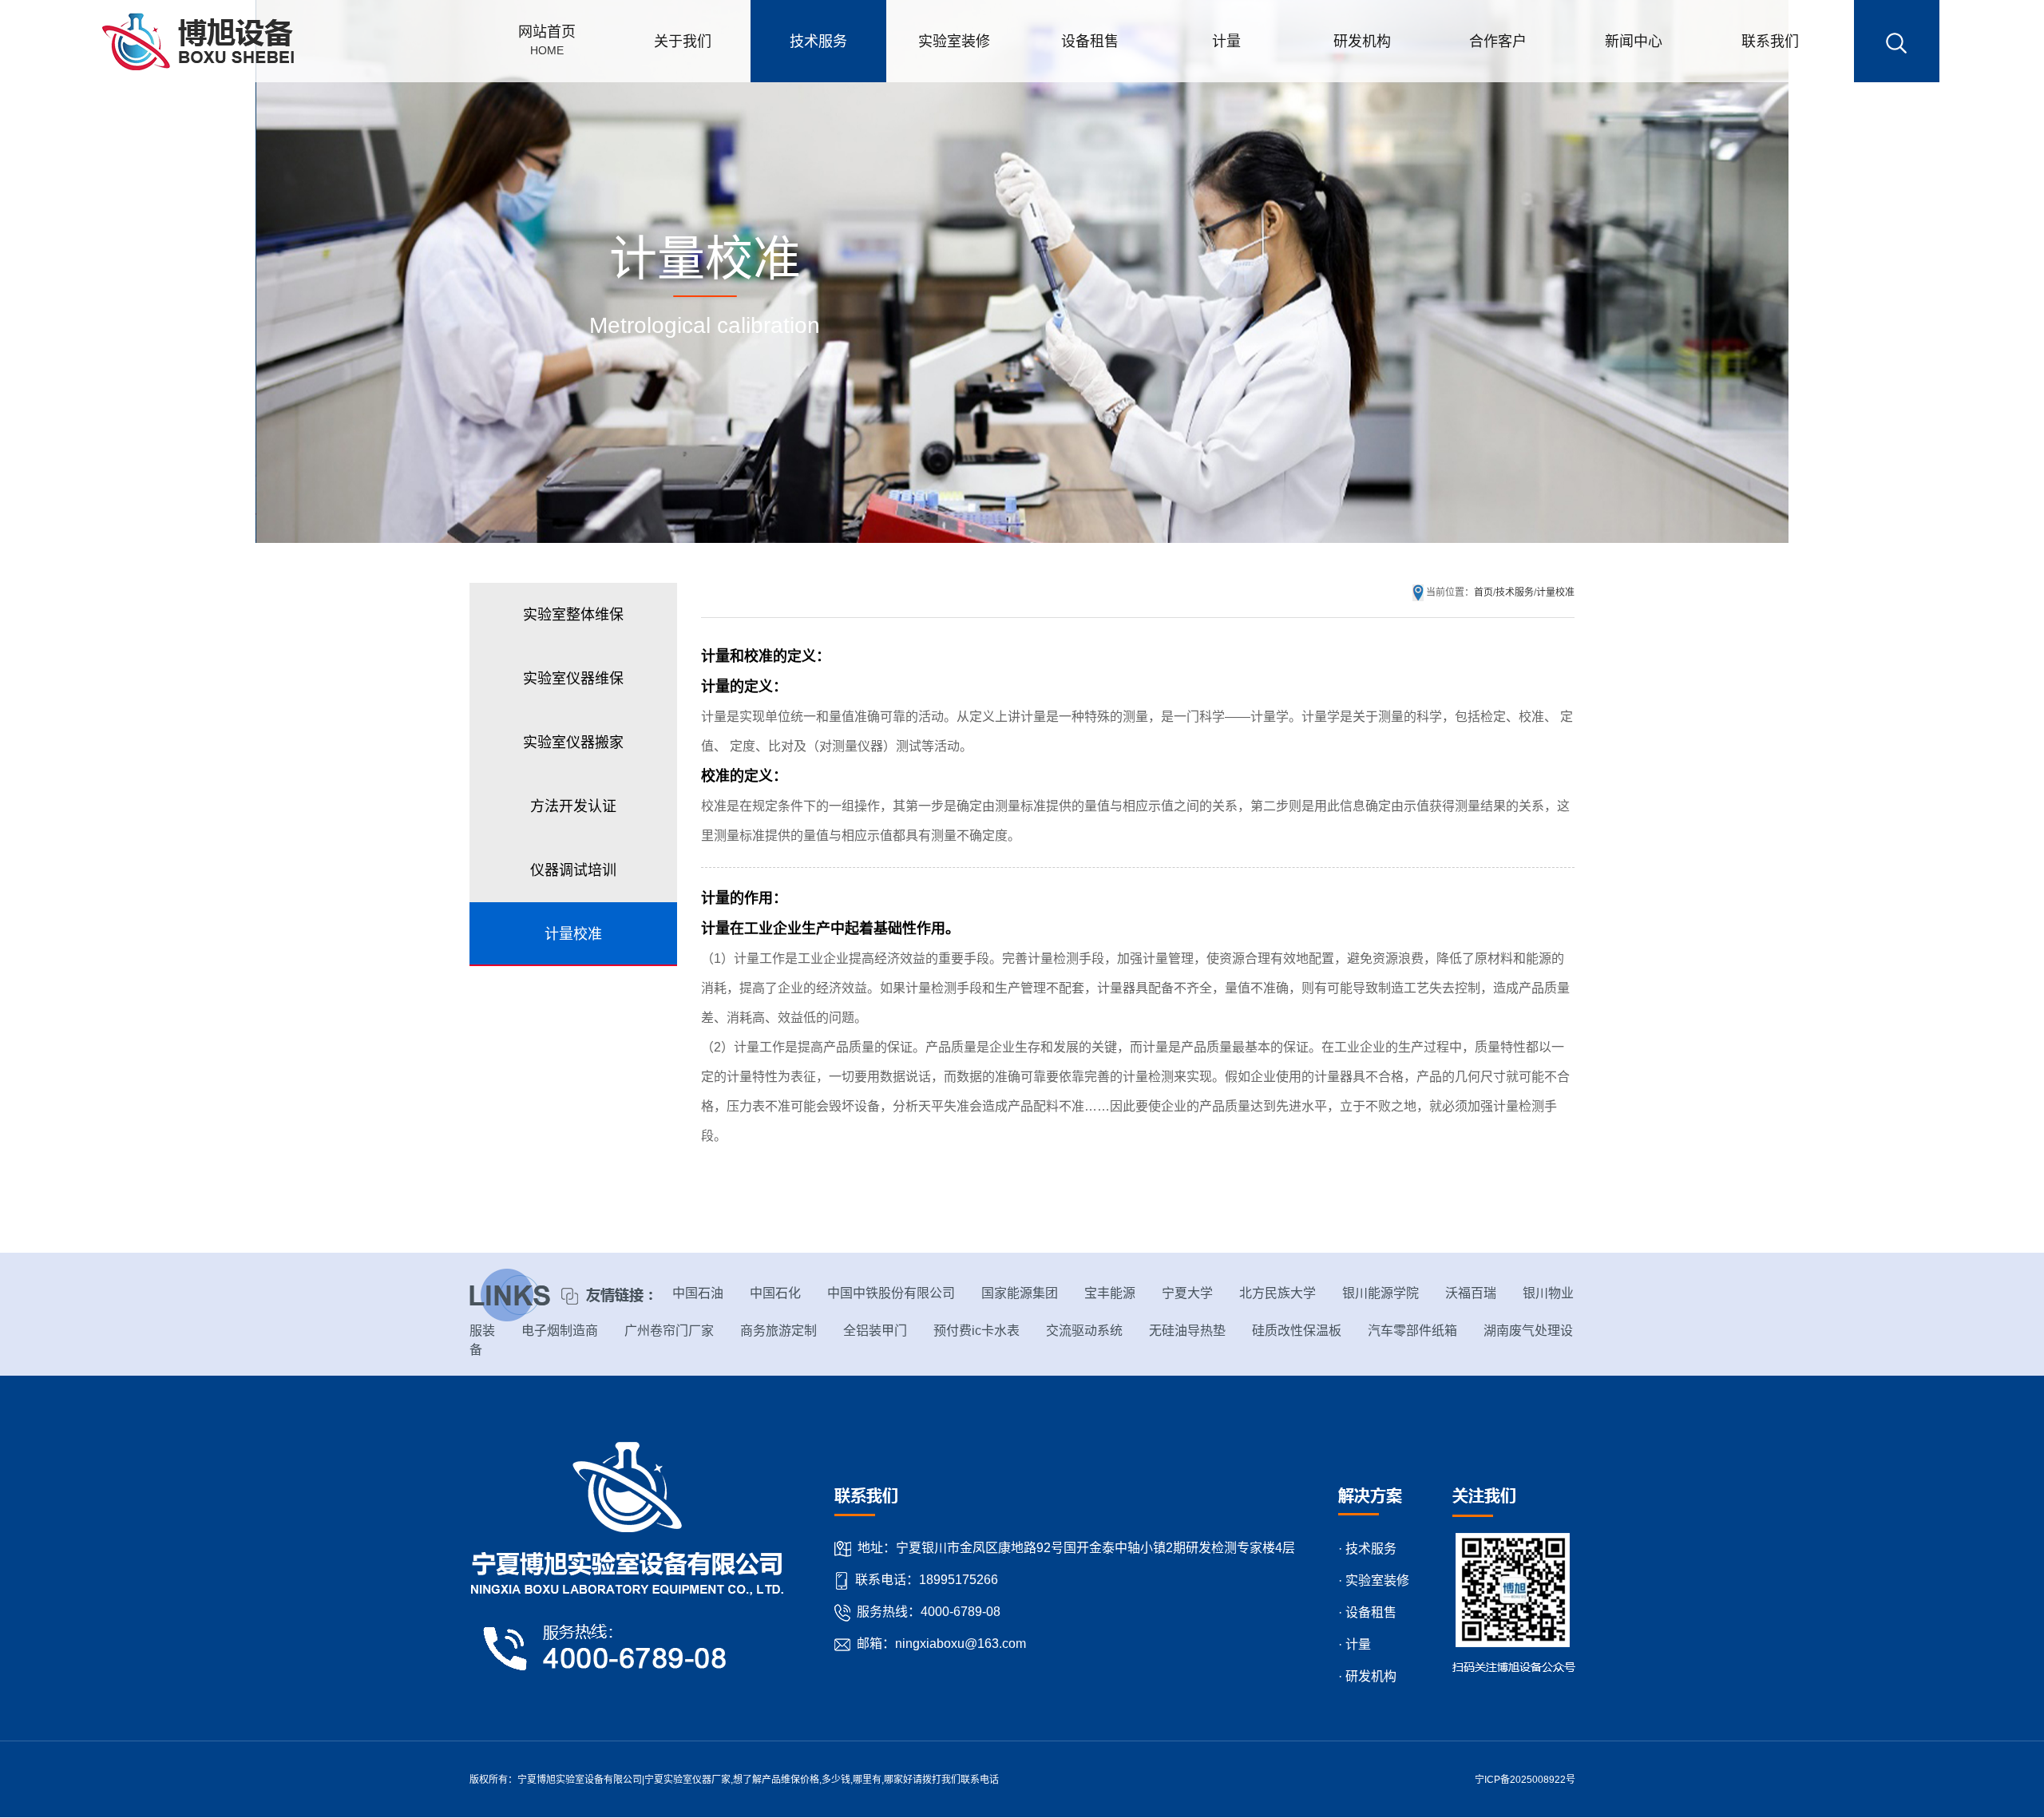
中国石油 (698, 1293)
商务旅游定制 (778, 1331)
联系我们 (1770, 42)
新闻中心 (1634, 42)
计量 (1226, 42)
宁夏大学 (1187, 1293)
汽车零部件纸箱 (1412, 1331)
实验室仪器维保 (573, 679)
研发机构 (1362, 42)
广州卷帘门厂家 (669, 1331)
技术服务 (818, 42)
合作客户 (1498, 42)
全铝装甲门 (875, 1331)
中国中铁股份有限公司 (891, 1293)
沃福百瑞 (1471, 1293)
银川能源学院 (1380, 1293)
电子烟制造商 (560, 1331)
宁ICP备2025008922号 (1525, 1780)
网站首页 (547, 40)
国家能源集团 (1020, 1293)
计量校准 (573, 934)
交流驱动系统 (1084, 1331)
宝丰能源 (1110, 1293)
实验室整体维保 (573, 615)
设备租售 (1090, 42)
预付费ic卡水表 (976, 1331)
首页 (1483, 592)
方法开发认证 (573, 806)
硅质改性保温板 (1297, 1331)
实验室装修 (954, 42)
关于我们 (683, 42)
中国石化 (775, 1293)
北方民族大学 (1277, 1293)
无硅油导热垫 (1187, 1331)
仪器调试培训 (573, 870)
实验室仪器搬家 (573, 743)
